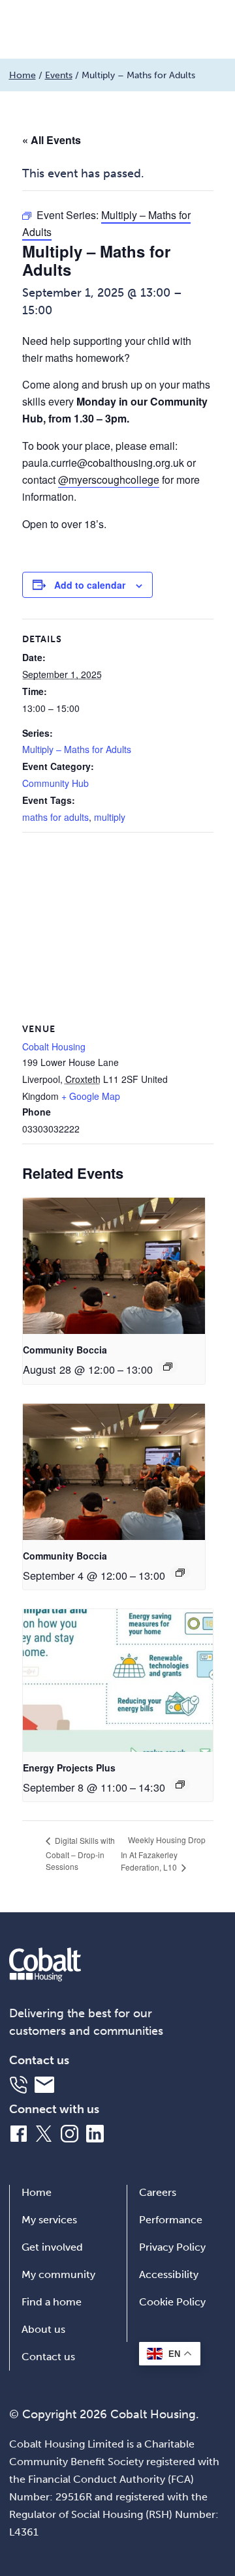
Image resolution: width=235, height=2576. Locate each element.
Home (23, 75)
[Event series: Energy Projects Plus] (180, 1784)
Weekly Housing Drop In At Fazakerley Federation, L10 (163, 1853)
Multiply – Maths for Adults (77, 749)
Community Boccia (65, 1350)
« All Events (52, 140)
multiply (110, 817)
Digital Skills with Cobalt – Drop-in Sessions (80, 1853)
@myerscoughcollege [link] (109, 480)
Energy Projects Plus (69, 1768)
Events (59, 75)
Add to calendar (90, 585)
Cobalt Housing (54, 1046)
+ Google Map (91, 1096)
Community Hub (55, 783)
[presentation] (114, 1266)
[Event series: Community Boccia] (168, 1367)
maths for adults (55, 817)
